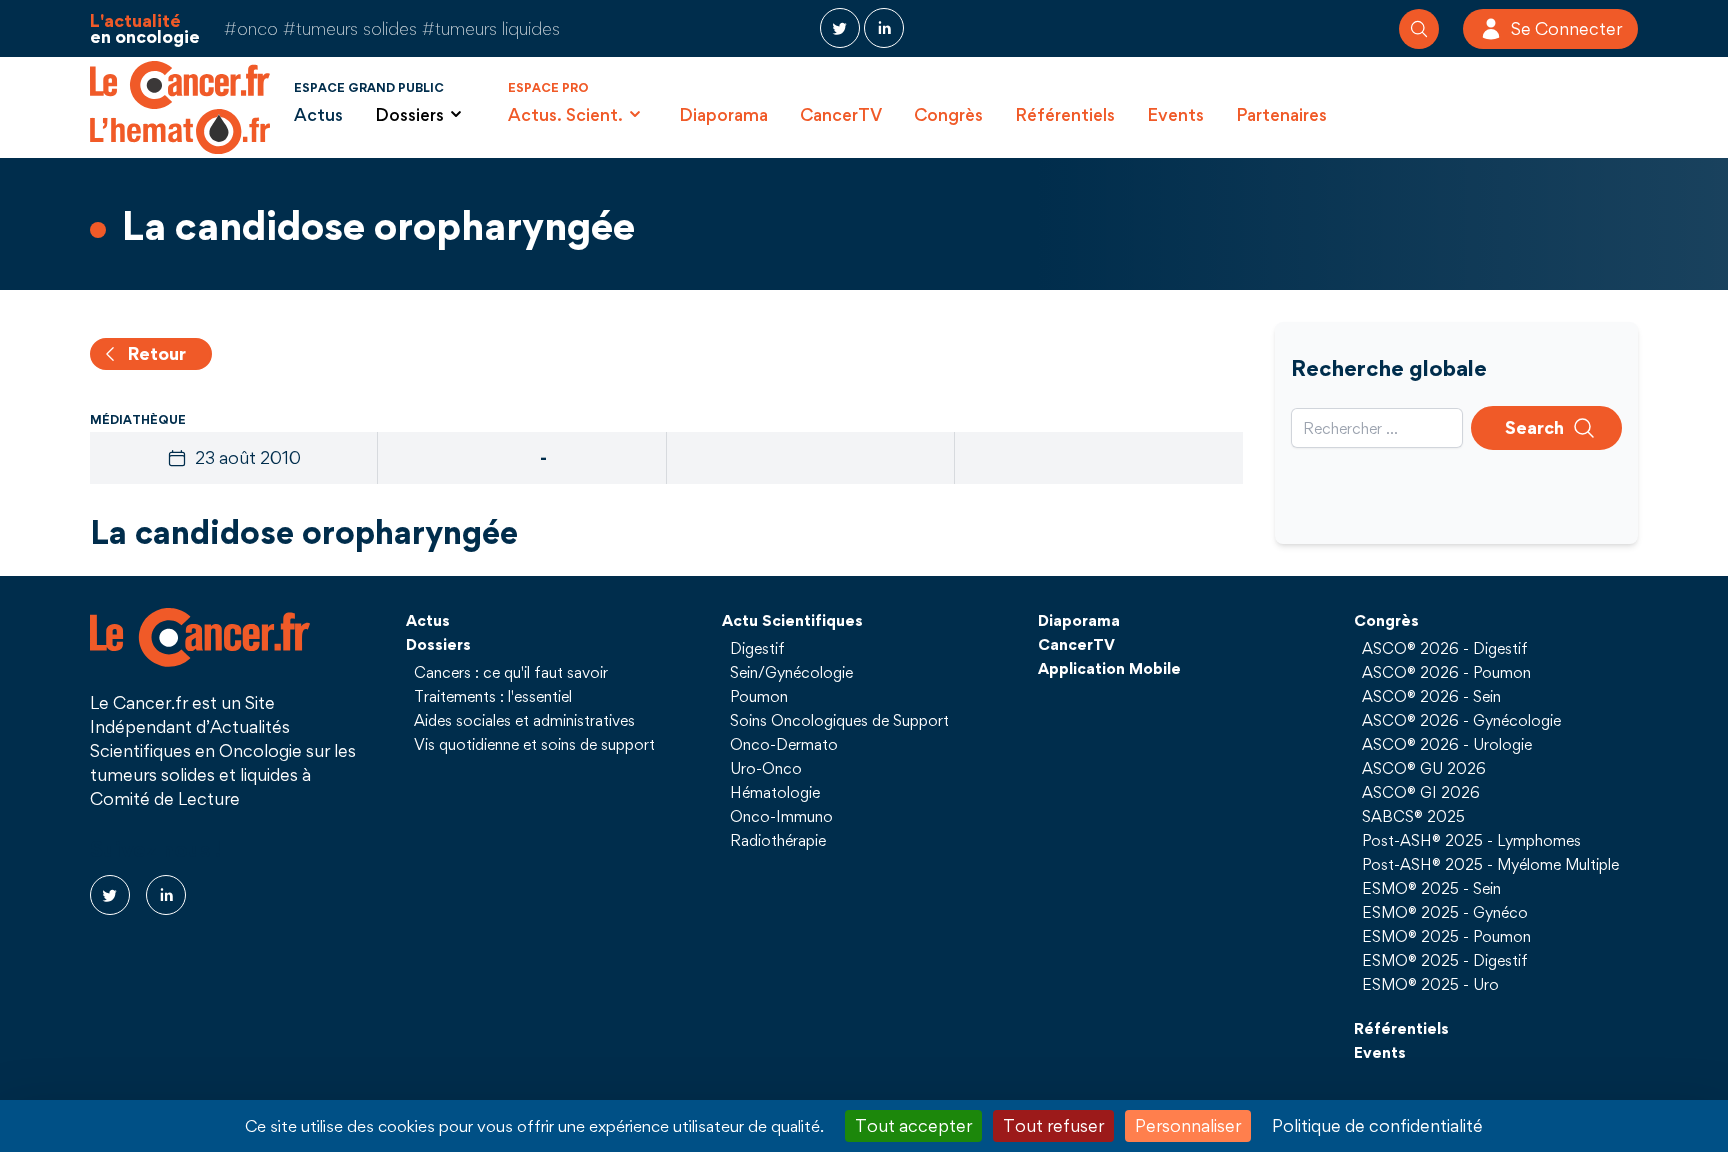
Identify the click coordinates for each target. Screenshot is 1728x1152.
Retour (157, 353)
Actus (318, 114)
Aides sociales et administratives (524, 720)
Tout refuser (1053, 1125)
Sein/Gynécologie (791, 672)
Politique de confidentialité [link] (1377, 1125)
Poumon (759, 696)
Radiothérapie (778, 840)
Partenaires (1281, 114)
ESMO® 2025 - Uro (1430, 984)
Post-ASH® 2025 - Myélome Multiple (1490, 864)
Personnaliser (1188, 1125)
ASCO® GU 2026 (1424, 768)
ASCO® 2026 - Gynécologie (1461, 720)
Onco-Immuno (781, 816)
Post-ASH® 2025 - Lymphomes (1471, 840)
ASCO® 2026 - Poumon (1446, 672)
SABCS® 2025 (1413, 816)
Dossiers (438, 644)
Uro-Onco (766, 768)
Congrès (948, 114)
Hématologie (775, 792)
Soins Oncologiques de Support (839, 720)
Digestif (757, 648)
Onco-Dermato (784, 744)
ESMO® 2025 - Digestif (1445, 960)
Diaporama (723, 114)
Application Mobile (1109, 668)
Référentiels (1065, 114)
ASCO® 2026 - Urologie (1447, 744)
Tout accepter (913, 1125)
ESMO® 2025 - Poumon (1446, 936)
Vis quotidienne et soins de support (534, 744)
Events (1175, 114)
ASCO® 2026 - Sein (1431, 696)
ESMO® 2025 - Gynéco (1445, 912)
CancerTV (841, 114)
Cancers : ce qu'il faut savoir (511, 672)
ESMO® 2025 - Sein (1431, 888)
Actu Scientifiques (792, 620)
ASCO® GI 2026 (1421, 792)
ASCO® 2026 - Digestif (1445, 648)
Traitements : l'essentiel (493, 696)
